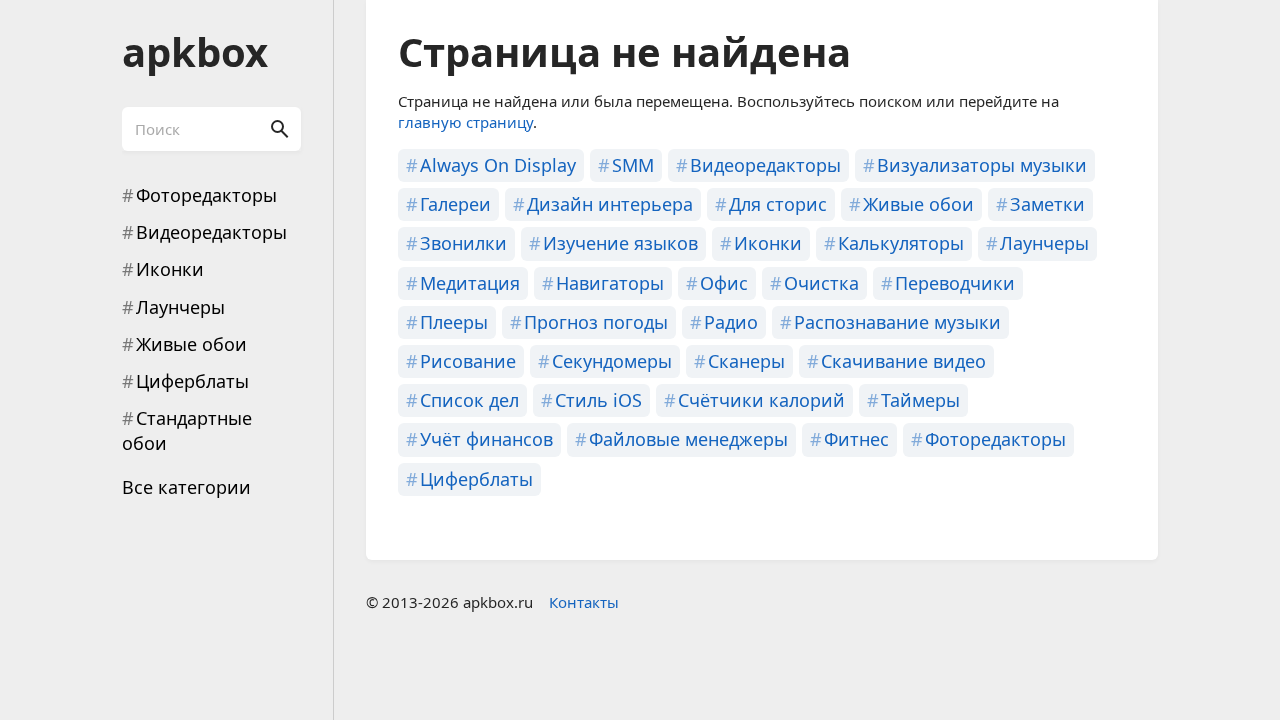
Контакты (584, 602)
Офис (724, 283)
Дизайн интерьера (610, 204)
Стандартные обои (187, 430)
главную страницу (465, 122)
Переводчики (955, 283)
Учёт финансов (486, 439)
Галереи (455, 204)
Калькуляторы (901, 243)
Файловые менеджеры (688, 439)
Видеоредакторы (211, 232)
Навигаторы (610, 283)
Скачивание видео (903, 361)
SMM (633, 165)
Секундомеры (612, 361)
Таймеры (920, 400)
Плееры (454, 322)
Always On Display (498, 165)
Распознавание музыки (897, 322)
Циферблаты (192, 381)
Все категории (186, 487)
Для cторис (778, 204)
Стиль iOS (598, 400)
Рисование (468, 361)
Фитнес (856, 439)
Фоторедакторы (206, 195)
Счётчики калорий (761, 400)
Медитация (470, 283)
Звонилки (463, 243)
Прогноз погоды (596, 322)
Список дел (469, 400)
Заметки (1047, 204)
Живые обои (191, 344)
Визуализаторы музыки (982, 165)
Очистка (821, 283)
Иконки (170, 269)
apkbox (195, 51)
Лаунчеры (180, 307)
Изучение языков (620, 243)
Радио (731, 322)
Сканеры (746, 361)
